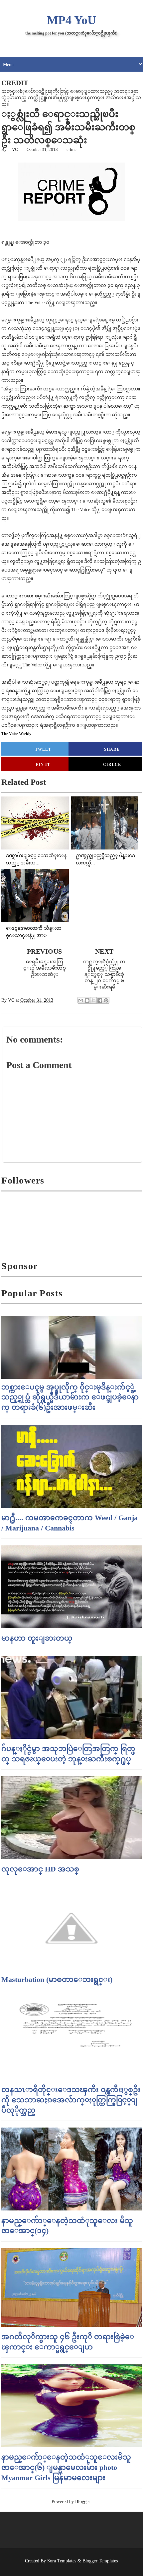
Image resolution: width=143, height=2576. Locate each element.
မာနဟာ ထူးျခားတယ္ (37, 1638)
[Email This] (81, 1000)
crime (71, 149)
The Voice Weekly (16, 734)
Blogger (82, 2502)
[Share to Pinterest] (106, 1000)
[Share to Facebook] (100, 1000)
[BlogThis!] (87, 1000)
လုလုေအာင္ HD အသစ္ (40, 1869)
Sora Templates (62, 2561)
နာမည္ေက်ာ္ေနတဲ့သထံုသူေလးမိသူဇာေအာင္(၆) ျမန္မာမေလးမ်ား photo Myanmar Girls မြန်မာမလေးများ (66, 2467)
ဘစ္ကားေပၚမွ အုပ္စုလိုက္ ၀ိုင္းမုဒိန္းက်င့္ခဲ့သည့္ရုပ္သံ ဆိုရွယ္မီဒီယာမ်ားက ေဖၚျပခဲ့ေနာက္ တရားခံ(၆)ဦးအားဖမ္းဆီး (70, 1397)
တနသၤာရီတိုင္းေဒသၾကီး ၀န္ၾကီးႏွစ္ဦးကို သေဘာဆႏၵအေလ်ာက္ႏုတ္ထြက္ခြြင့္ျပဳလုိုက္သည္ (71, 2100)
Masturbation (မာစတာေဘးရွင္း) (57, 1979)
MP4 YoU (71, 20)
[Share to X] (93, 1000)
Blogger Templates (100, 2561)
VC (15, 149)
